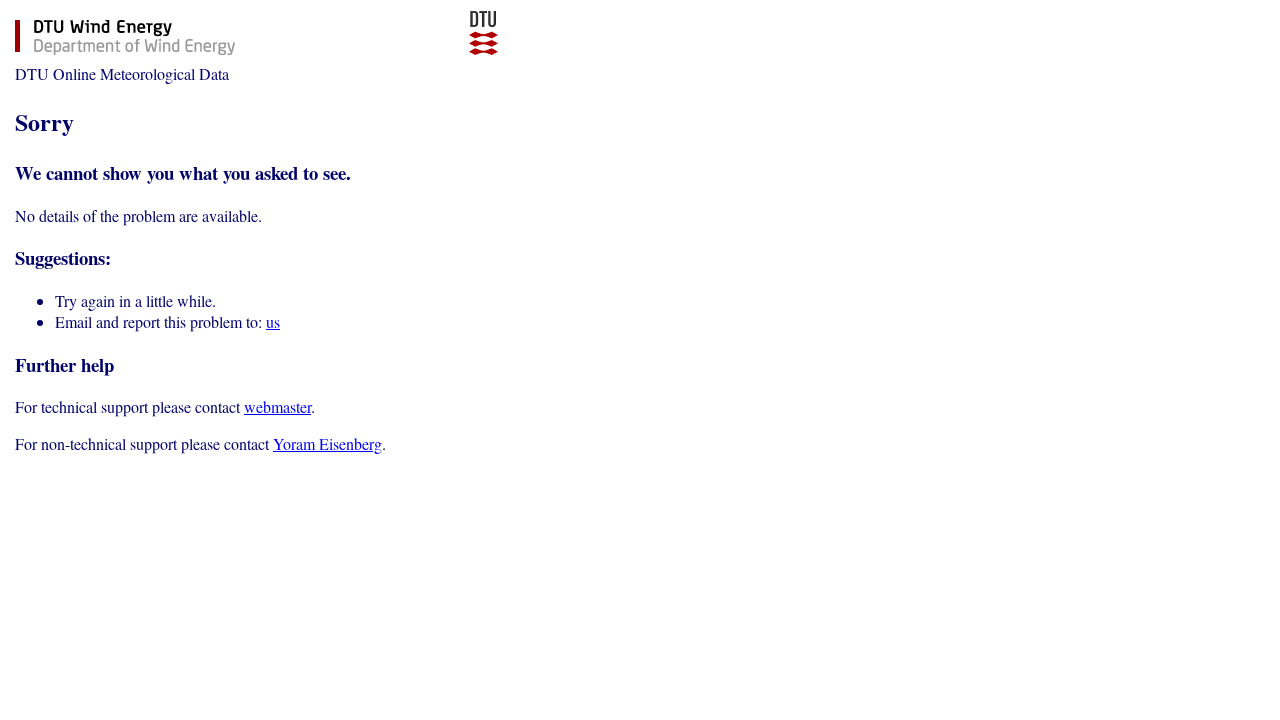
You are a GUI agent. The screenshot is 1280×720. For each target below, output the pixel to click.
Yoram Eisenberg (327, 443)
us (273, 321)
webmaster (277, 406)
